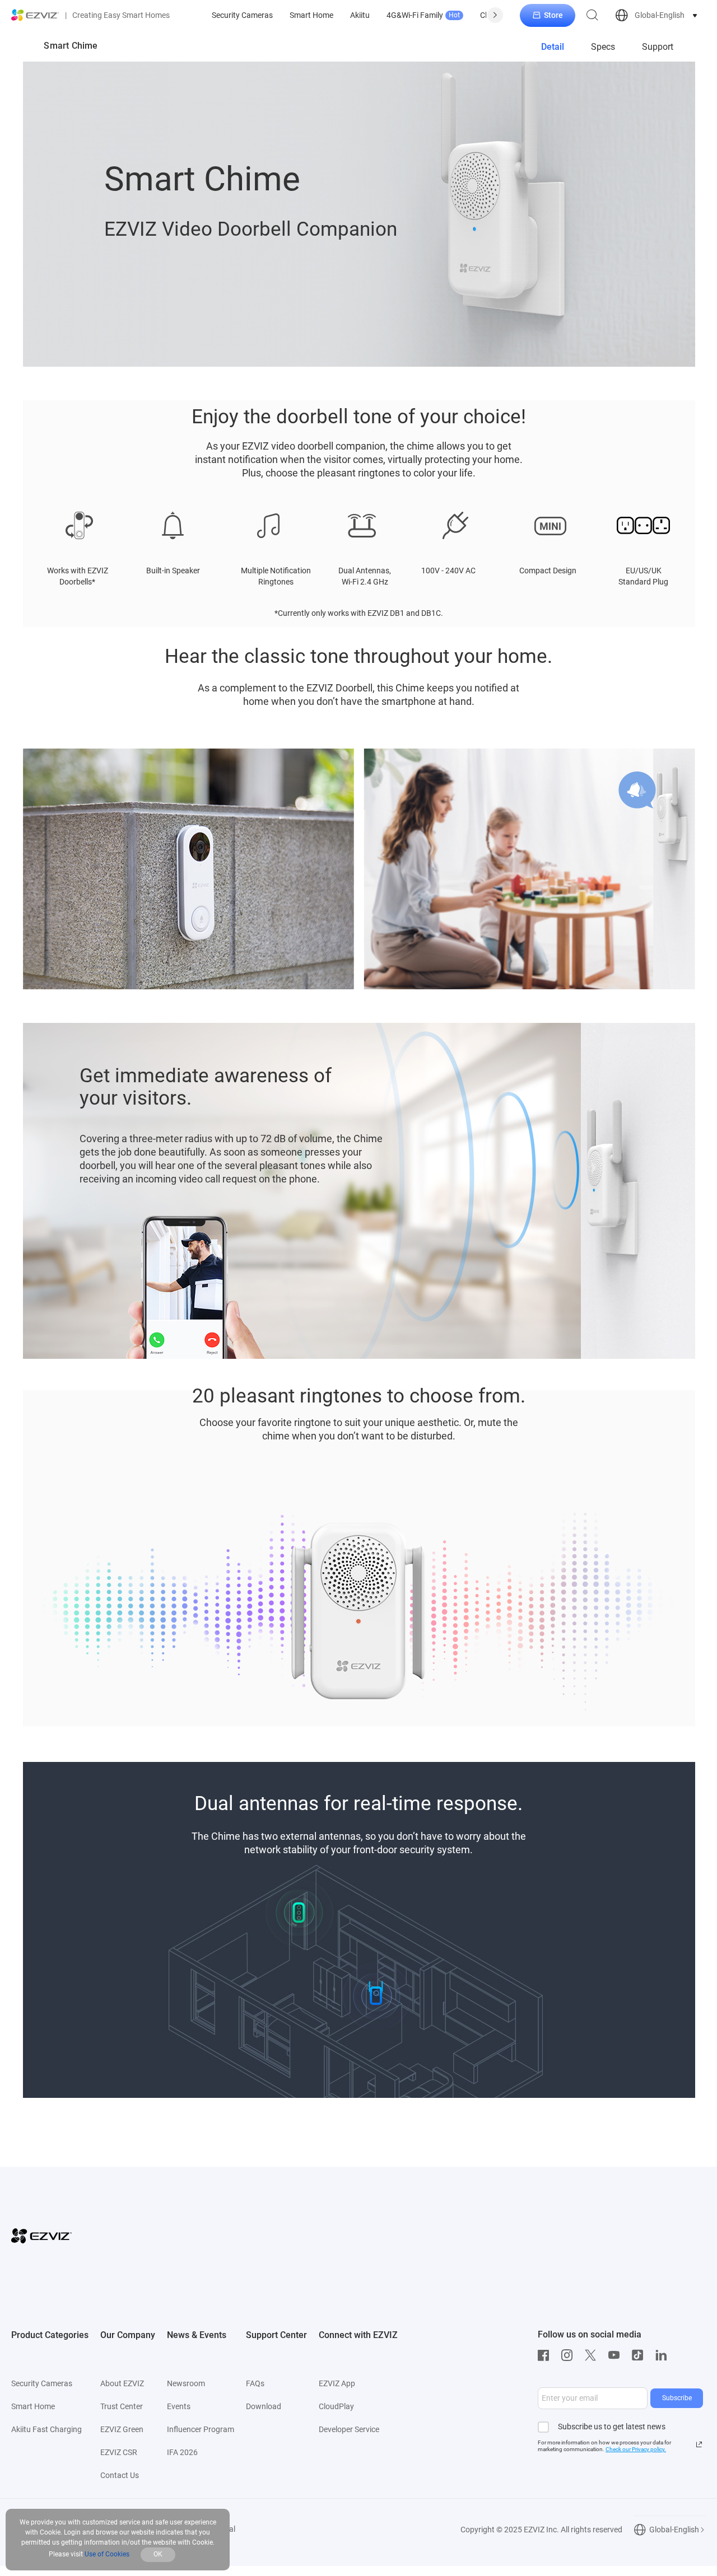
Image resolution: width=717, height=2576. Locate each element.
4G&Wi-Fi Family (423, 15)
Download (264, 2406)
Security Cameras (242, 15)
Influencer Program (201, 2429)
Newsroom (186, 2383)
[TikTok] (640, 2355)
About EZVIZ (122, 2383)
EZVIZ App (337, 2383)
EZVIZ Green (122, 2429)
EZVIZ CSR (119, 2452)
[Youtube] (617, 2355)
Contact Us (120, 2475)
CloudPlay (336, 2406)
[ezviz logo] (35, 15)
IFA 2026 (182, 2452)
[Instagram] (570, 2355)
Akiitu (360, 15)
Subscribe (677, 2398)
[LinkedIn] (664, 2355)
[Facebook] (546, 2355)
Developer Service (349, 2429)
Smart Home (311, 15)
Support (658, 47)
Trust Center (122, 2406)
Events (179, 2406)
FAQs (255, 2383)
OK (158, 2554)
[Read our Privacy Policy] (699, 2444)
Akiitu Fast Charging (46, 2429)
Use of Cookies (107, 2554)
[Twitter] (593, 2355)
